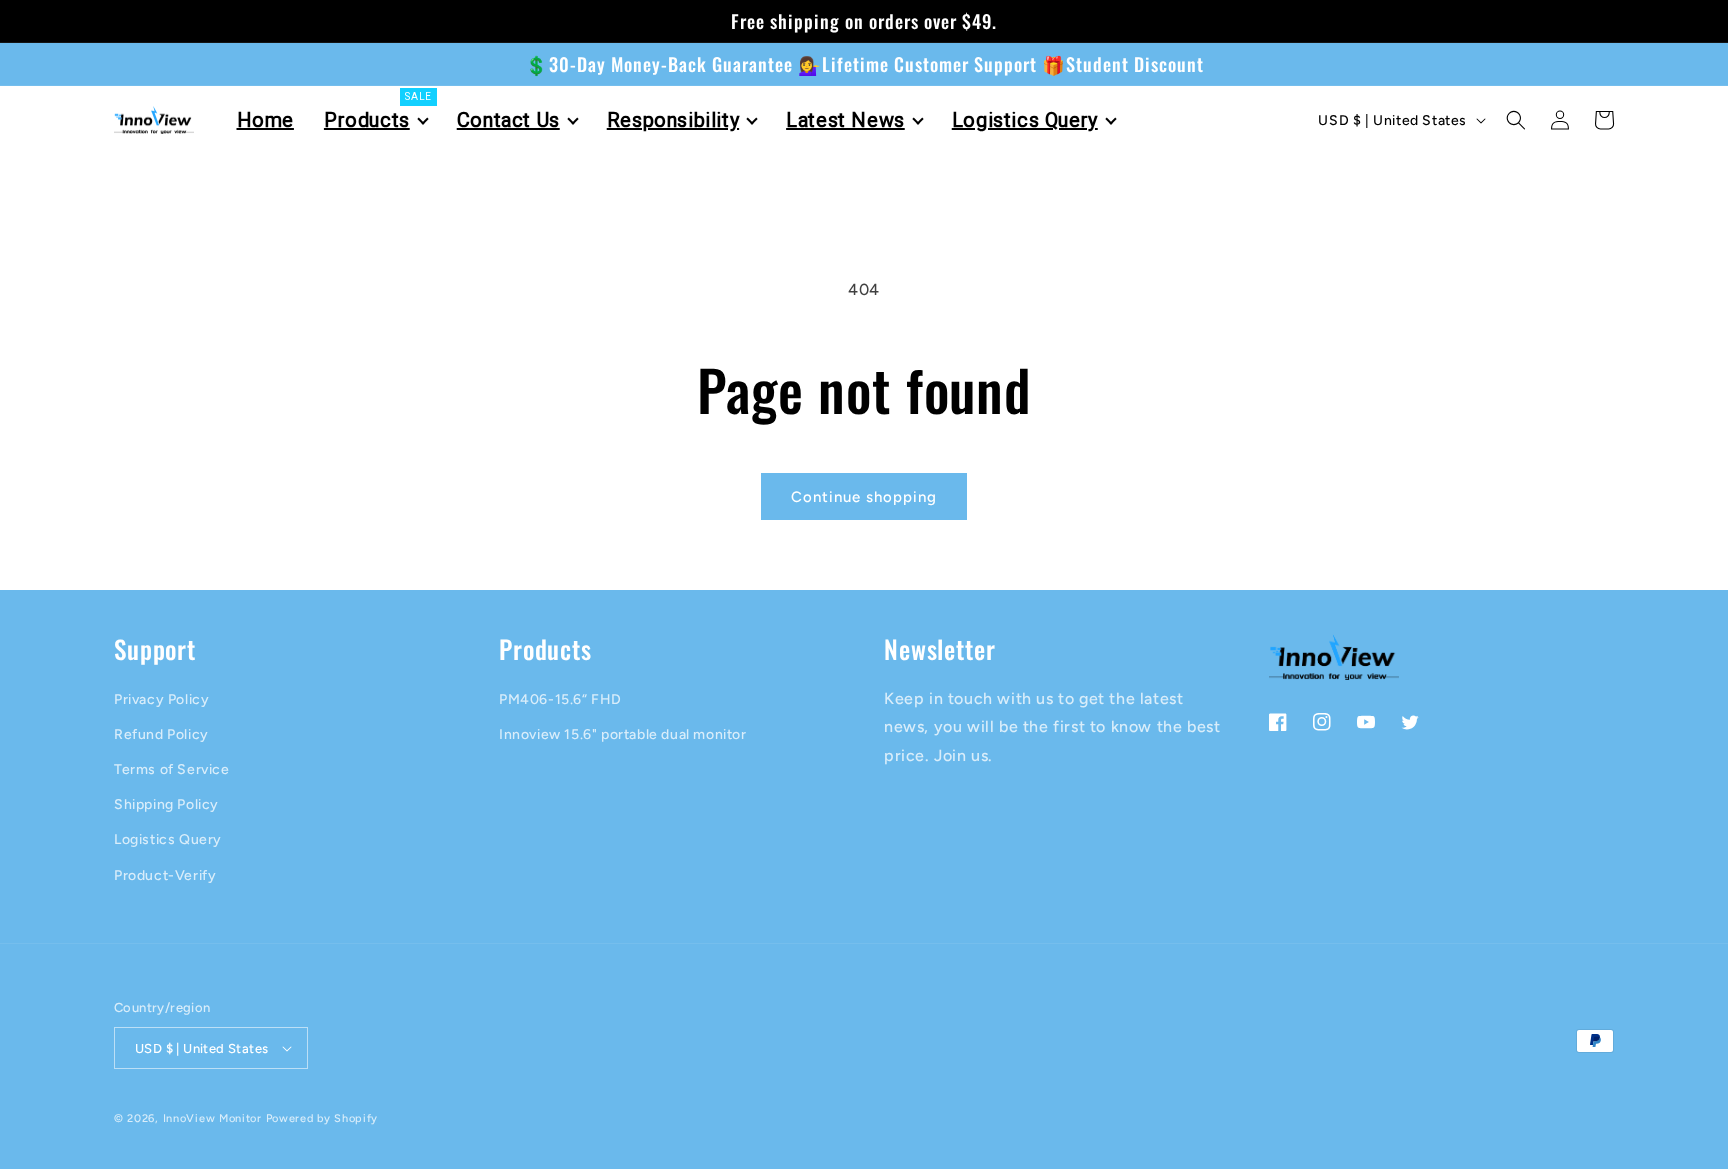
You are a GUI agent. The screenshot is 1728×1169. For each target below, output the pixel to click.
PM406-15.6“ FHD (560, 699)
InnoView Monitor (212, 1118)
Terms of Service (172, 769)
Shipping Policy (166, 804)
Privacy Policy (161, 699)
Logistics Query (168, 839)
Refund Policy (161, 734)
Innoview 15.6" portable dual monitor (623, 734)
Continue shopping (864, 497)
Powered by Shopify (322, 1118)
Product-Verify (165, 875)
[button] (1516, 120)
